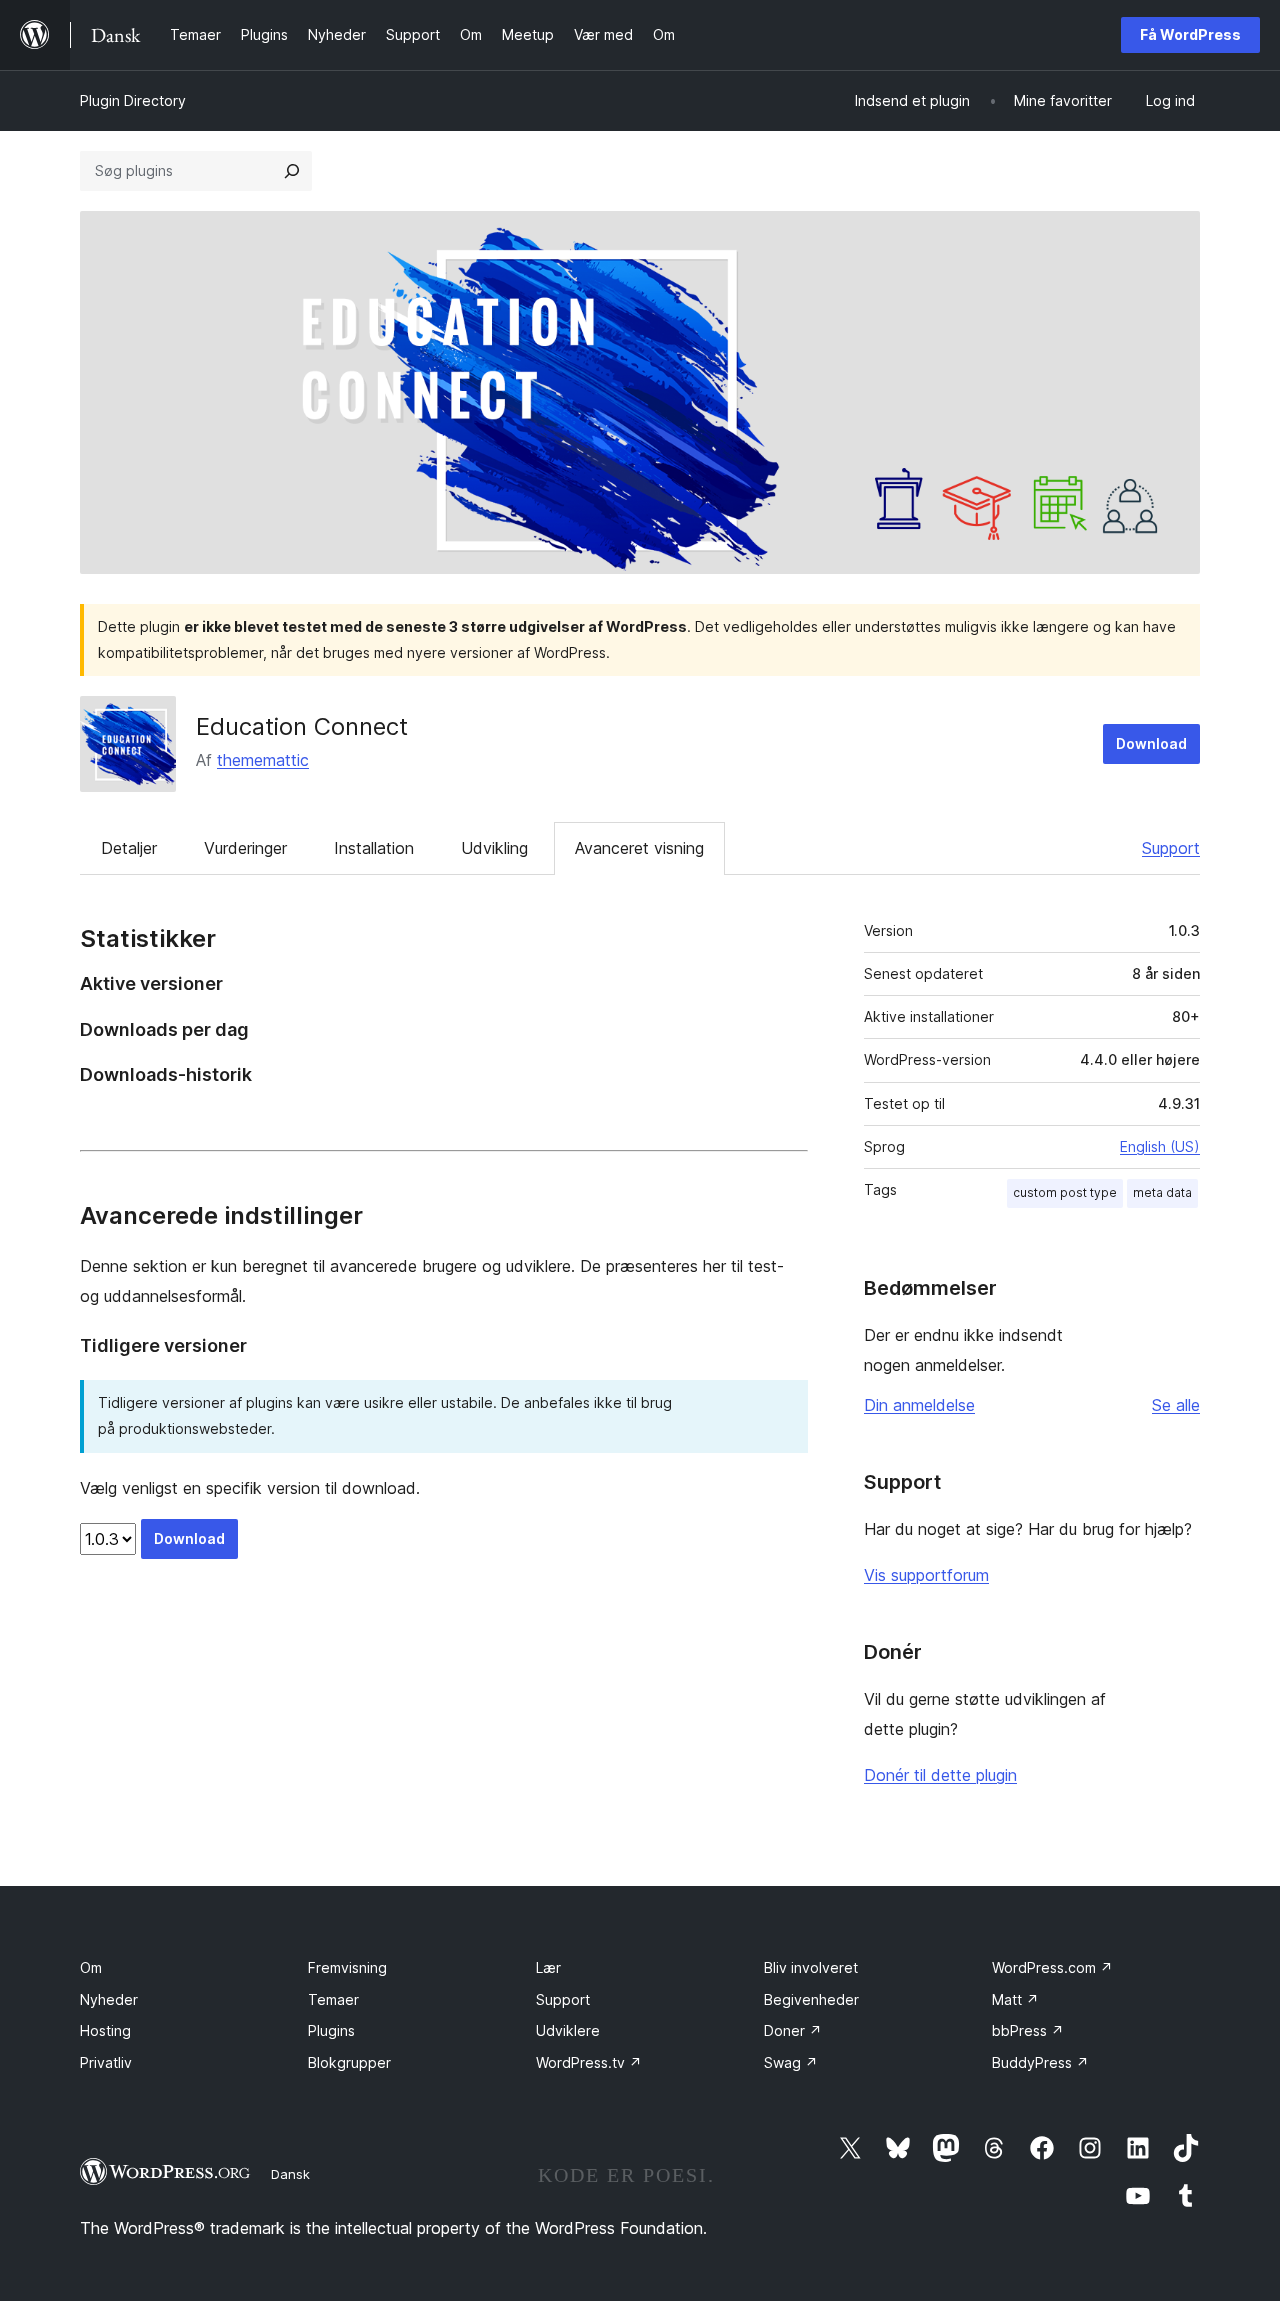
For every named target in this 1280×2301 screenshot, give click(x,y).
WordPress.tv (589, 2062)
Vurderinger (245, 848)
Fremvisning (347, 1967)
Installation (374, 848)
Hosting (105, 2030)
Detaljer (129, 848)
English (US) (1160, 1146)
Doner (793, 2030)
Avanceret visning (639, 848)
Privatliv (106, 2062)
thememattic (263, 760)
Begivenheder (811, 1999)
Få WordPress (1190, 34)
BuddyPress (1040, 2062)
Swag (791, 2062)
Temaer (333, 1999)
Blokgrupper (349, 2062)
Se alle (1176, 1405)
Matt (1015, 1999)
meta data (1162, 1192)
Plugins (331, 2030)
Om (91, 1967)
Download (1151, 743)
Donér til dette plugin (940, 1775)
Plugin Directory (133, 100)
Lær (548, 1967)
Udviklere (568, 2030)
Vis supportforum (926, 1575)
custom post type (1065, 1192)
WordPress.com (1052, 1967)
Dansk (290, 2174)
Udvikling (494, 848)
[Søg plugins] (292, 171)
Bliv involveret (811, 1967)
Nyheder (109, 1999)
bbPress (1028, 2030)
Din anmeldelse (919, 1405)
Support (1171, 848)
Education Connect (302, 726)
